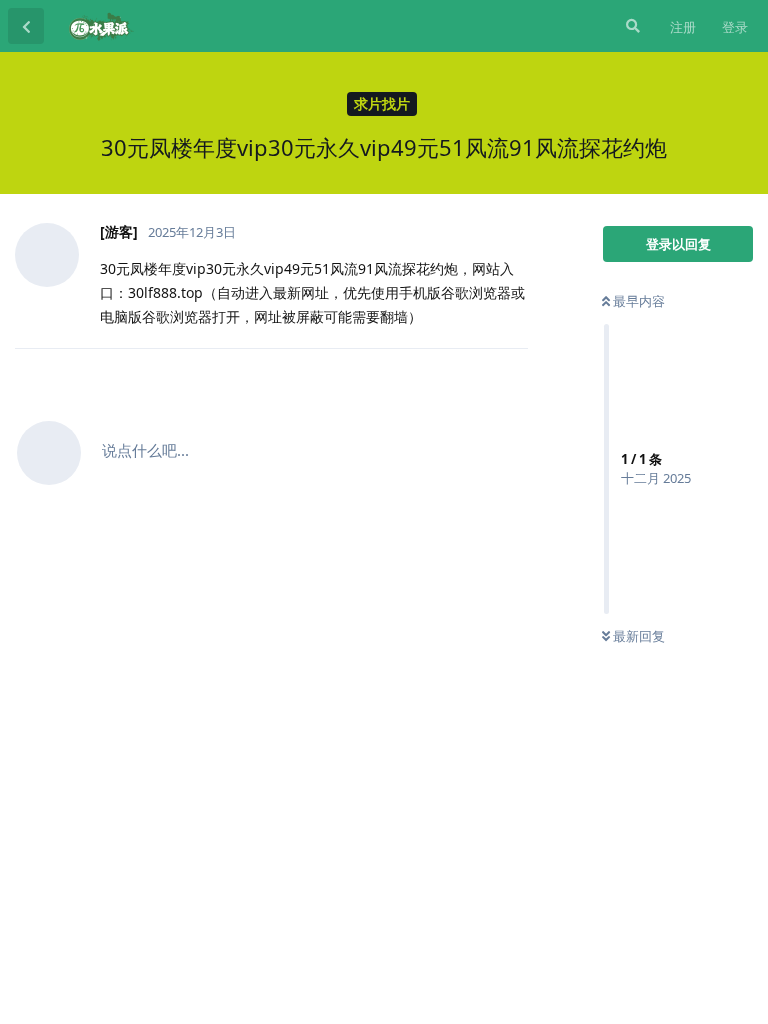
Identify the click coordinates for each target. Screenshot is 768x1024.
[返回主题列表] (26, 26)
